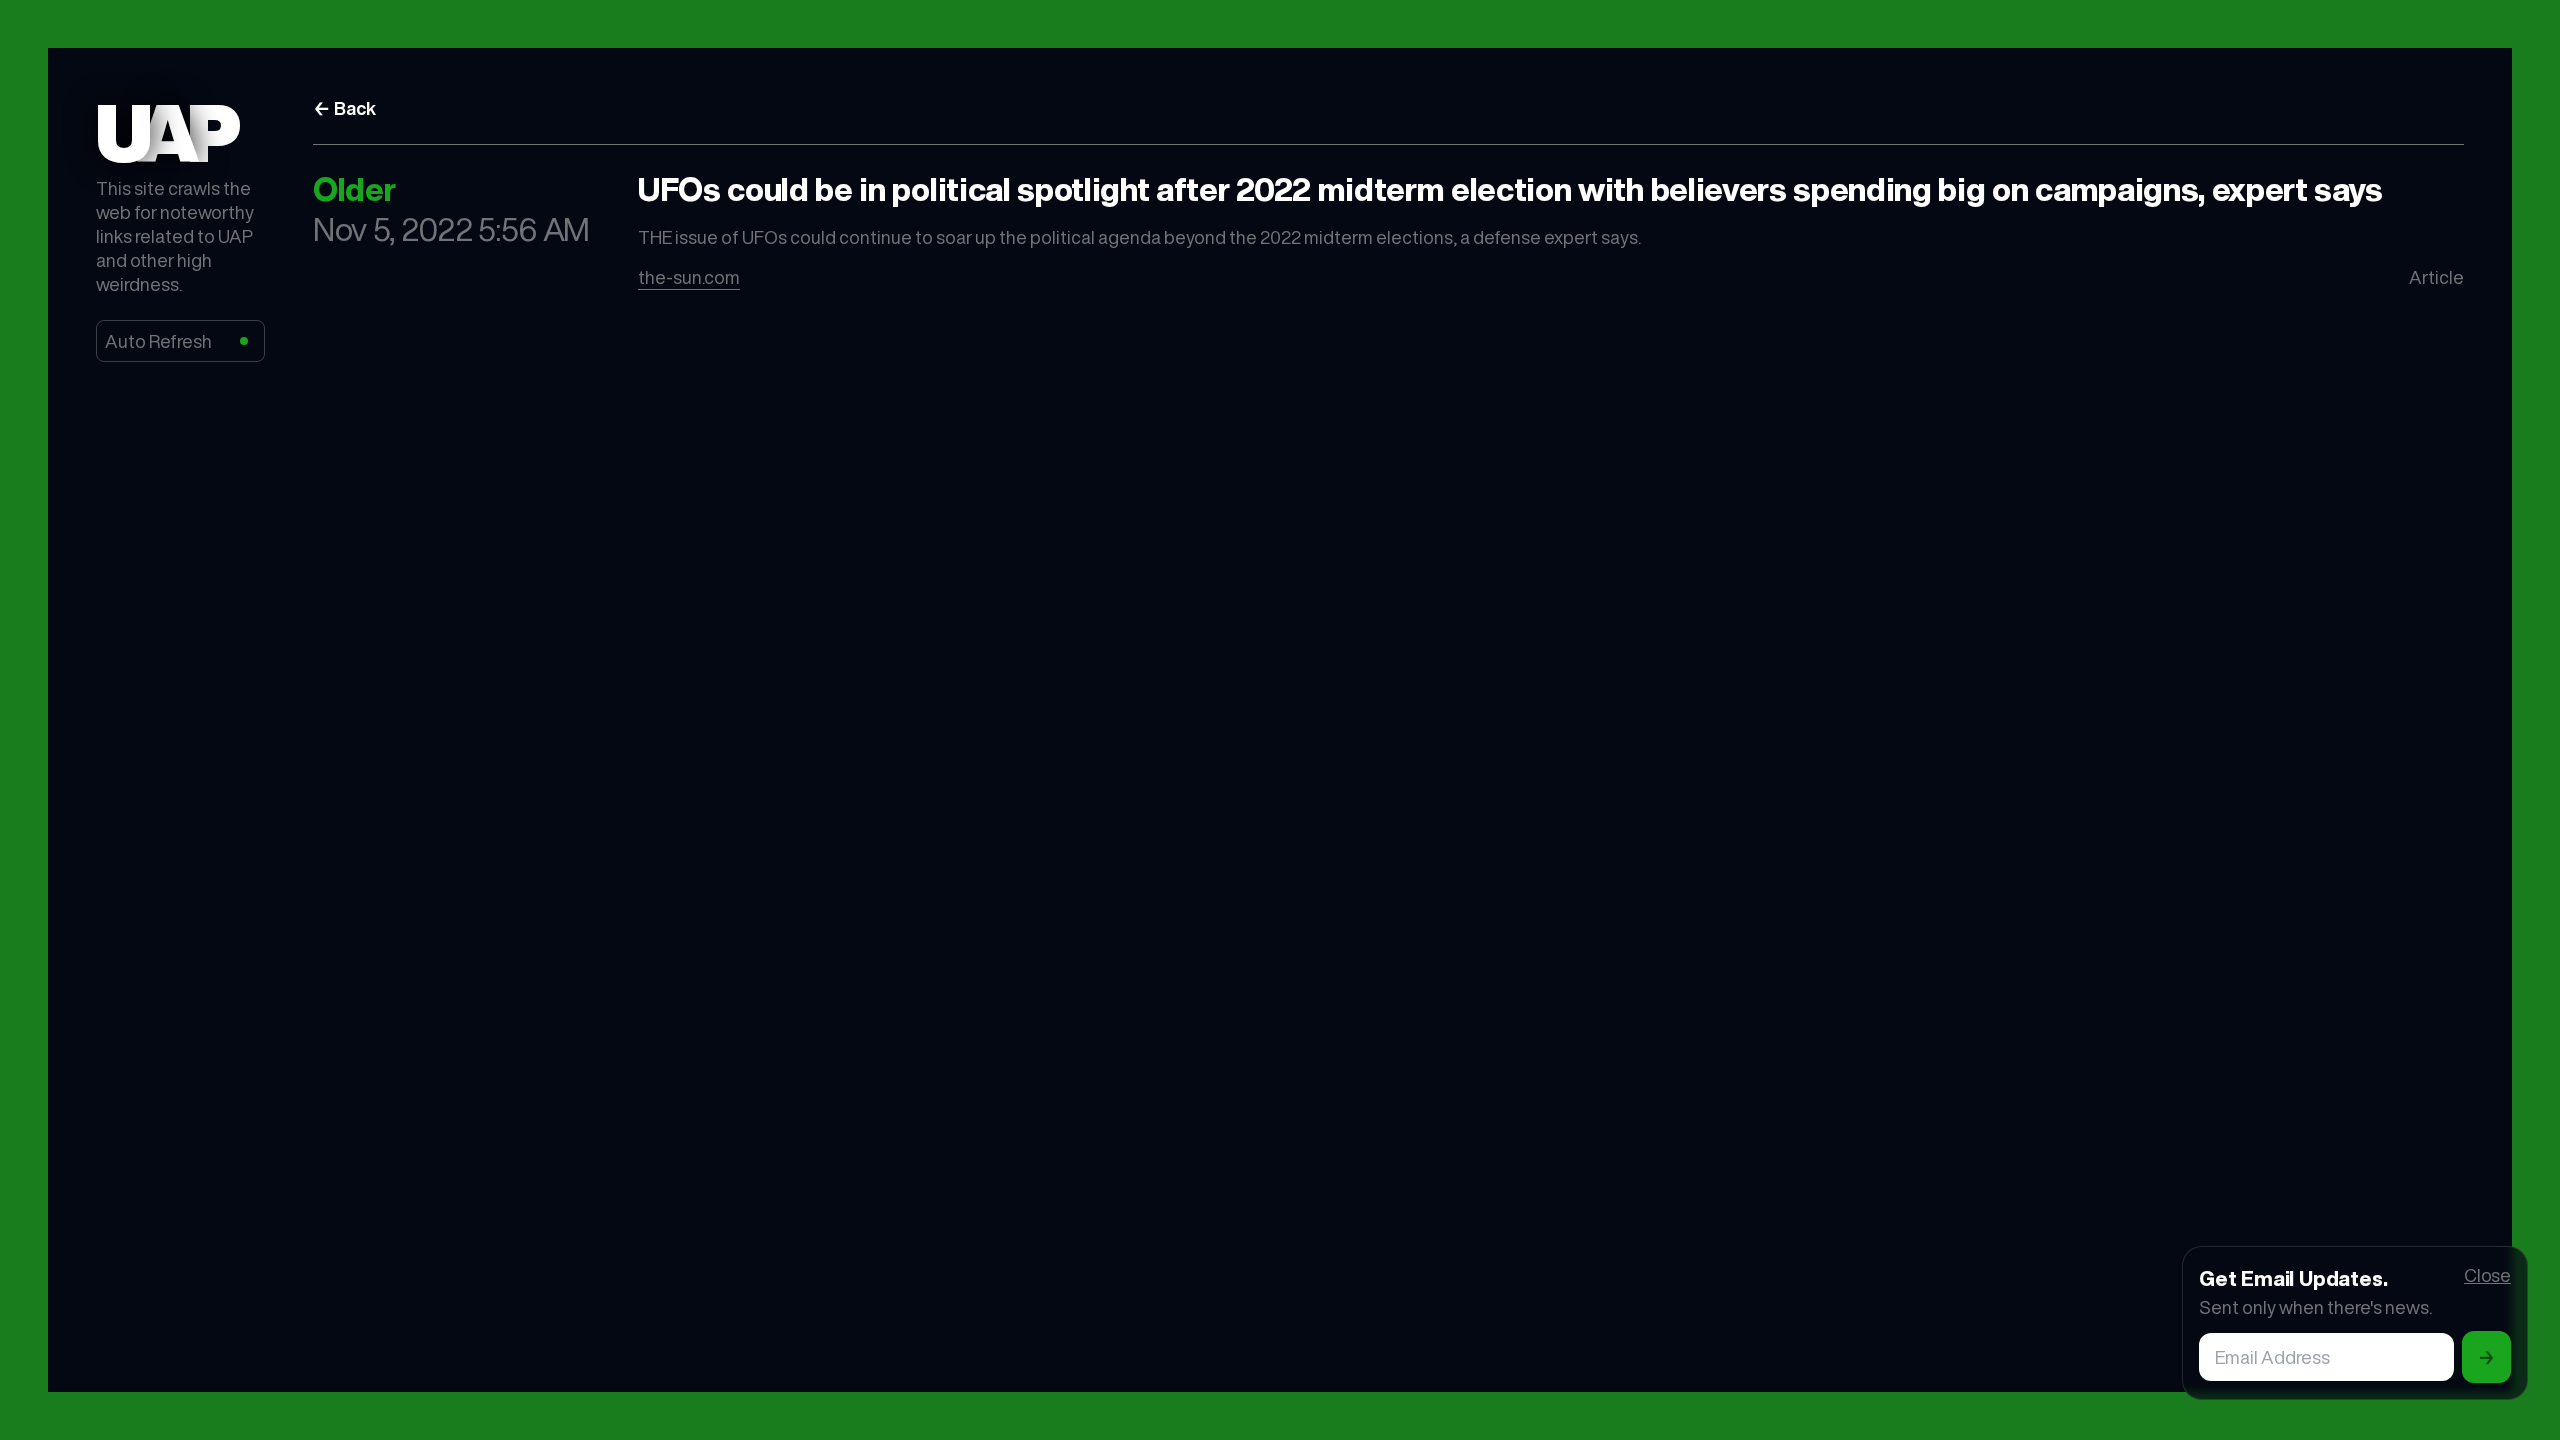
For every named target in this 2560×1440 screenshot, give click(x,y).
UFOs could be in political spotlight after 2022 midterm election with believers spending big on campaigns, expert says (1510, 189)
